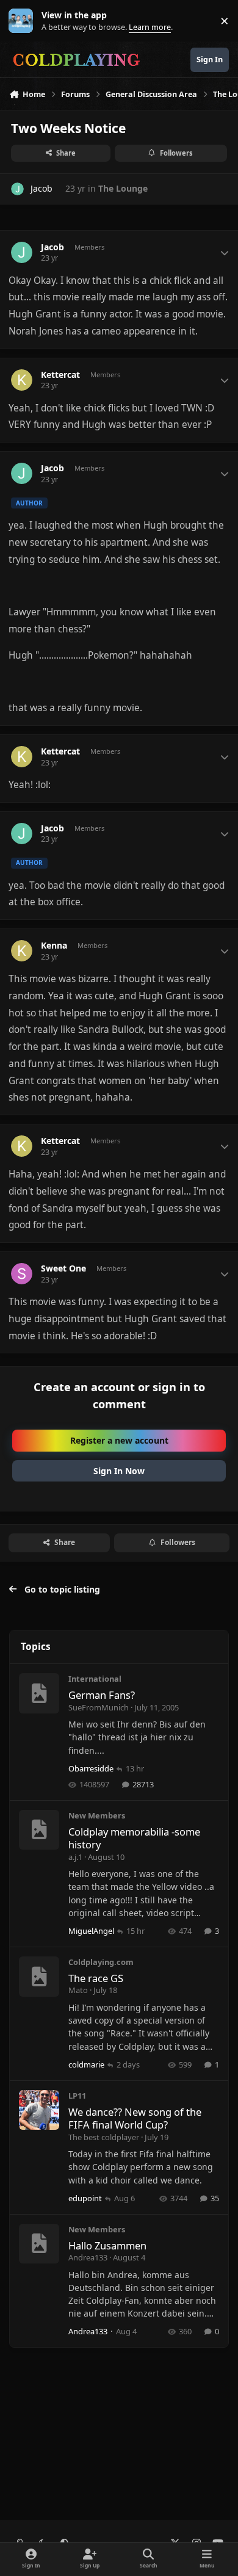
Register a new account (119, 1440)
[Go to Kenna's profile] (22, 951)
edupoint (85, 2198)
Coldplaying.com (101, 1962)
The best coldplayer (104, 2137)
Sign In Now (119, 1471)
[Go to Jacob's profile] (17, 189)
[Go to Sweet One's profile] (22, 1274)
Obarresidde (91, 1768)
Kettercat (60, 375)
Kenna (54, 946)
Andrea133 (88, 2257)
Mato (78, 1990)
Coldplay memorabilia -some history (134, 1838)
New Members (97, 1815)
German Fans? (102, 1695)
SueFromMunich (99, 1707)
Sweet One (63, 1268)
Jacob (41, 188)
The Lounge (123, 188)
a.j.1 (75, 1857)
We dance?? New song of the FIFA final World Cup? (135, 2118)
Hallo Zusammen (107, 2245)
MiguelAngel (91, 1931)
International (95, 1679)
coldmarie (86, 2064)
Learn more (23, 21)
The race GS (96, 1978)
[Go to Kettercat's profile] (22, 380)
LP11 (77, 2096)
